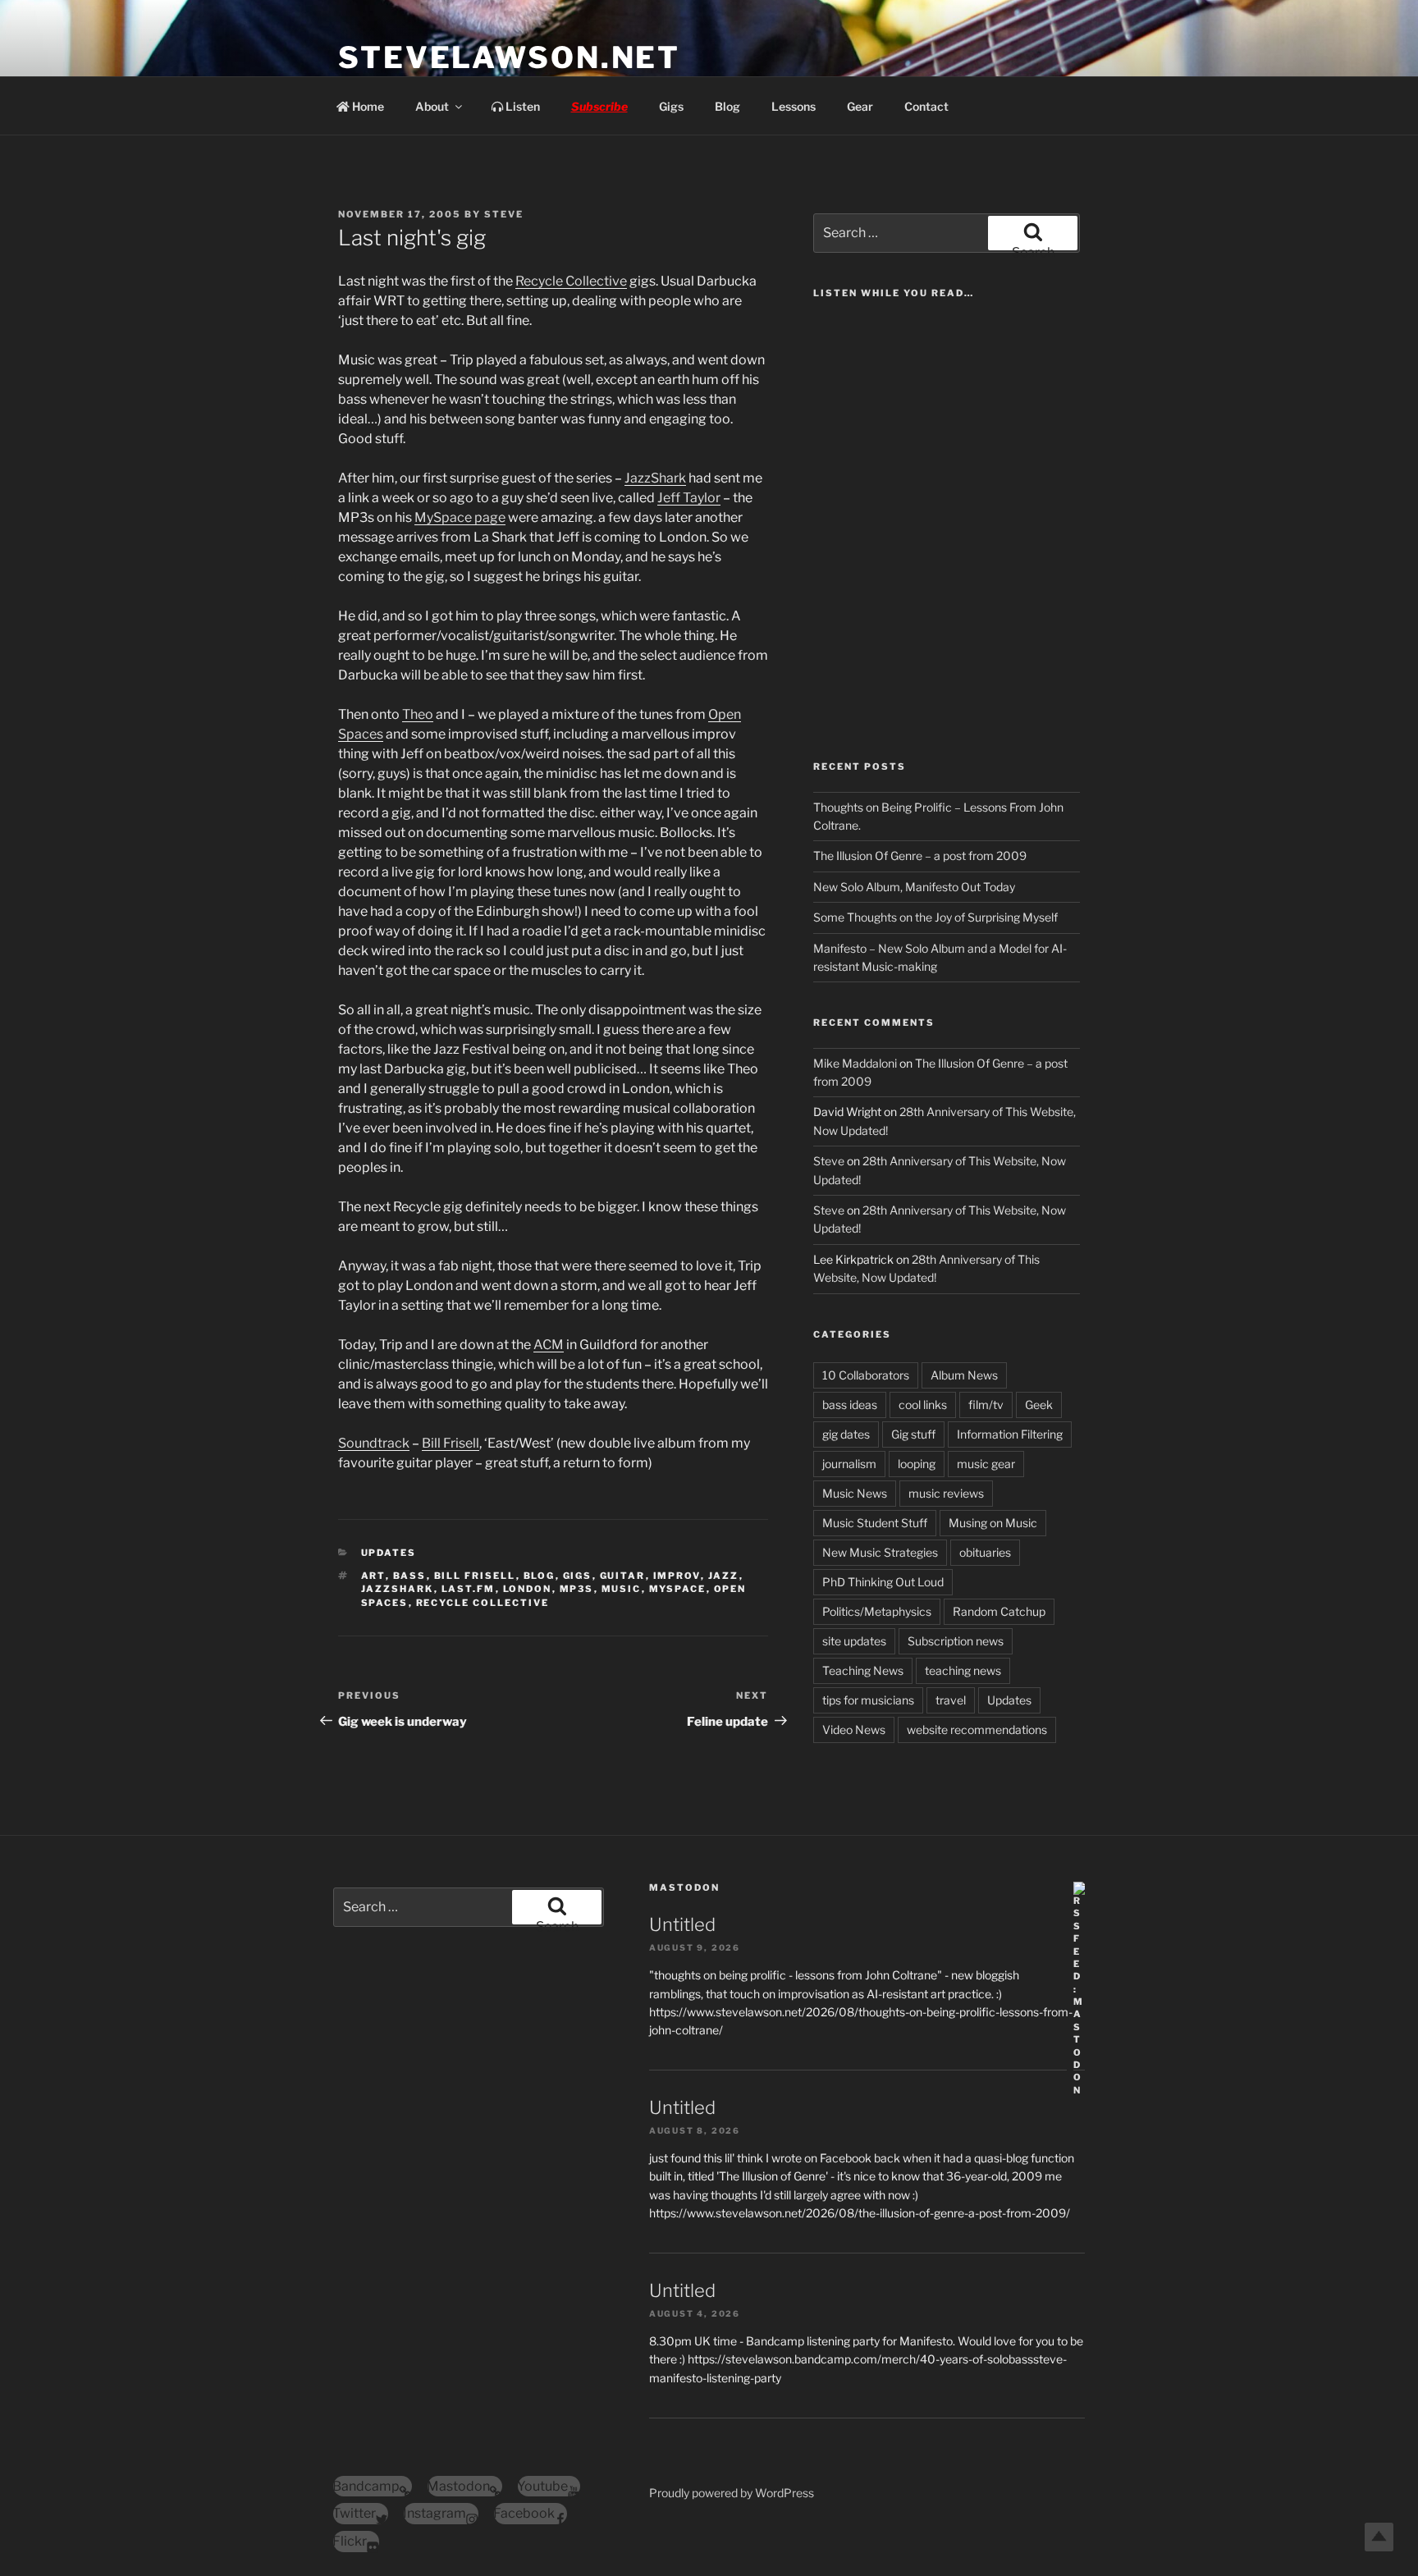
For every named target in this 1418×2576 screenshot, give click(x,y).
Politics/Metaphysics (877, 1611)
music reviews (946, 1493)
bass (410, 1576)
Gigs (671, 106)
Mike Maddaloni (855, 1063)
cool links (923, 1405)
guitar (623, 1576)
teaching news (963, 1670)
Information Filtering (1010, 1434)
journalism (849, 1464)
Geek (1039, 1405)
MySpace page (460, 517)
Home (367, 106)
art (373, 1576)
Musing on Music (993, 1523)
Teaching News (863, 1670)
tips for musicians (868, 1700)
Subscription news (956, 1641)
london (528, 1589)
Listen (521, 106)
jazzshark (398, 1589)
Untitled (682, 1924)
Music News (855, 1493)
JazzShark (655, 478)
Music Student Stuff (875, 1523)
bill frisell (475, 1576)
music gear (986, 1464)
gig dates (846, 1434)
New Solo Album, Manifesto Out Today (914, 887)
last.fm (469, 1589)
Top (1379, 2537)
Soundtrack (374, 1443)
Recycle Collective (571, 281)
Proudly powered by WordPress (732, 2493)
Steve (504, 214)
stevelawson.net (509, 57)
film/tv (986, 1405)
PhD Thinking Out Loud (883, 1582)
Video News (854, 1730)
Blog (727, 106)
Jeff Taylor (689, 498)
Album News (964, 1375)
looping (917, 1464)
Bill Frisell (451, 1443)
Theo (418, 714)
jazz (724, 1576)
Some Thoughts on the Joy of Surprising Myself (935, 917)
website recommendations (977, 1730)
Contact (926, 106)
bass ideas (850, 1405)
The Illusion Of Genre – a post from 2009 (920, 856)
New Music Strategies (880, 1552)
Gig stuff (913, 1434)
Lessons (794, 106)
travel (951, 1700)
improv (677, 1576)
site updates (854, 1641)
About (432, 106)
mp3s (577, 1589)
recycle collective (483, 1603)
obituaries (985, 1552)
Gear (860, 106)
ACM (549, 1345)
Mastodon (684, 1887)
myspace (678, 1589)
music (622, 1589)
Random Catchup (999, 1611)
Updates (389, 1553)
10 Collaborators (866, 1375)
